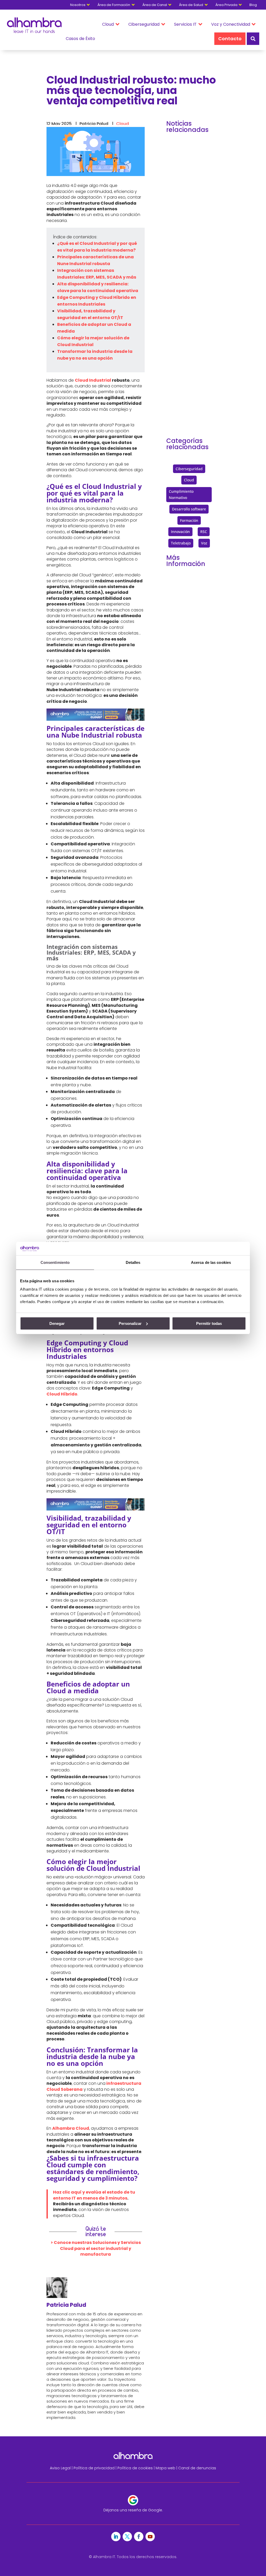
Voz (204, 543)
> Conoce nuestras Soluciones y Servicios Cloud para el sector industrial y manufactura (96, 2248)
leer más (181, 272)
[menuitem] (256, 5)
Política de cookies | (137, 2468)
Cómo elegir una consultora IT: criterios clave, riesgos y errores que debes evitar (188, 198)
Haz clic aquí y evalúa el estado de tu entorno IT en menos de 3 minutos (94, 2195)
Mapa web (165, 2468)
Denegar (57, 1323)
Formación (189, 520)
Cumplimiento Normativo (181, 494)
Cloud (122, 124)
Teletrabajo (181, 543)
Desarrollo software (189, 509)
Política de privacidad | (95, 2468)
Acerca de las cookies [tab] (211, 1262)
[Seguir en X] (127, 2537)
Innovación (180, 532)
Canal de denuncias (197, 2468)
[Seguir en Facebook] (139, 2537)
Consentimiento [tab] (55, 1262)
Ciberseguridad (189, 469)
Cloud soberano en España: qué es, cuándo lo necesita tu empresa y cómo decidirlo (189, 351)
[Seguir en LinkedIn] (116, 2537)
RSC (204, 532)
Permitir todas (209, 1323)
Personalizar (130, 1323)
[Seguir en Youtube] (150, 2537)
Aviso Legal (60, 2468)
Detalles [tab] (133, 1262)
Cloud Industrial (93, 380)
